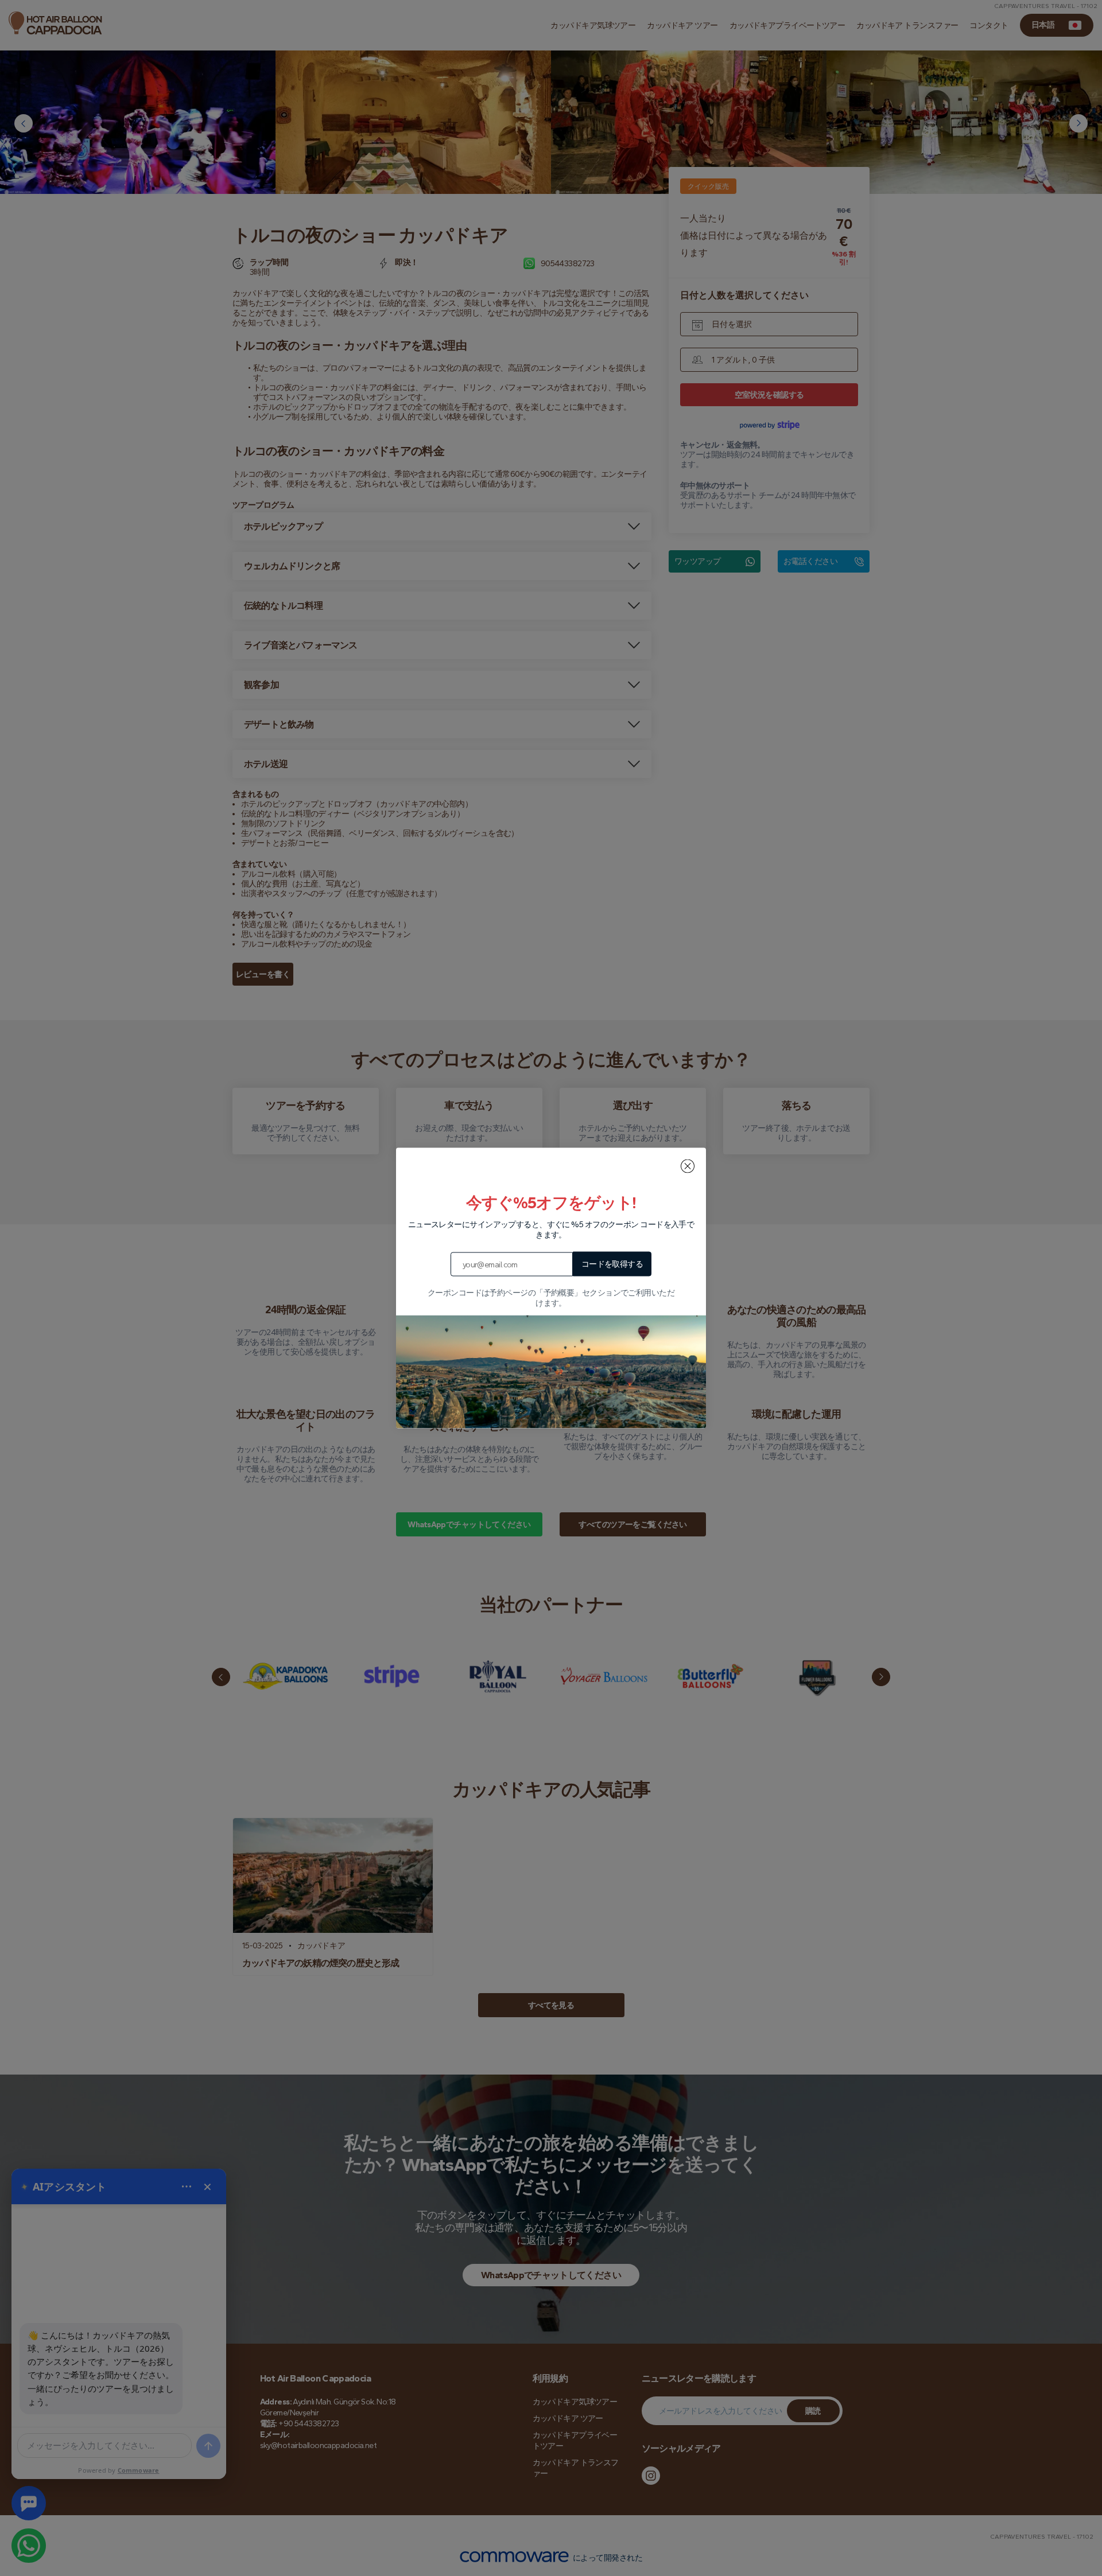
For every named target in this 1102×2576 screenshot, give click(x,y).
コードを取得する (612, 1264)
